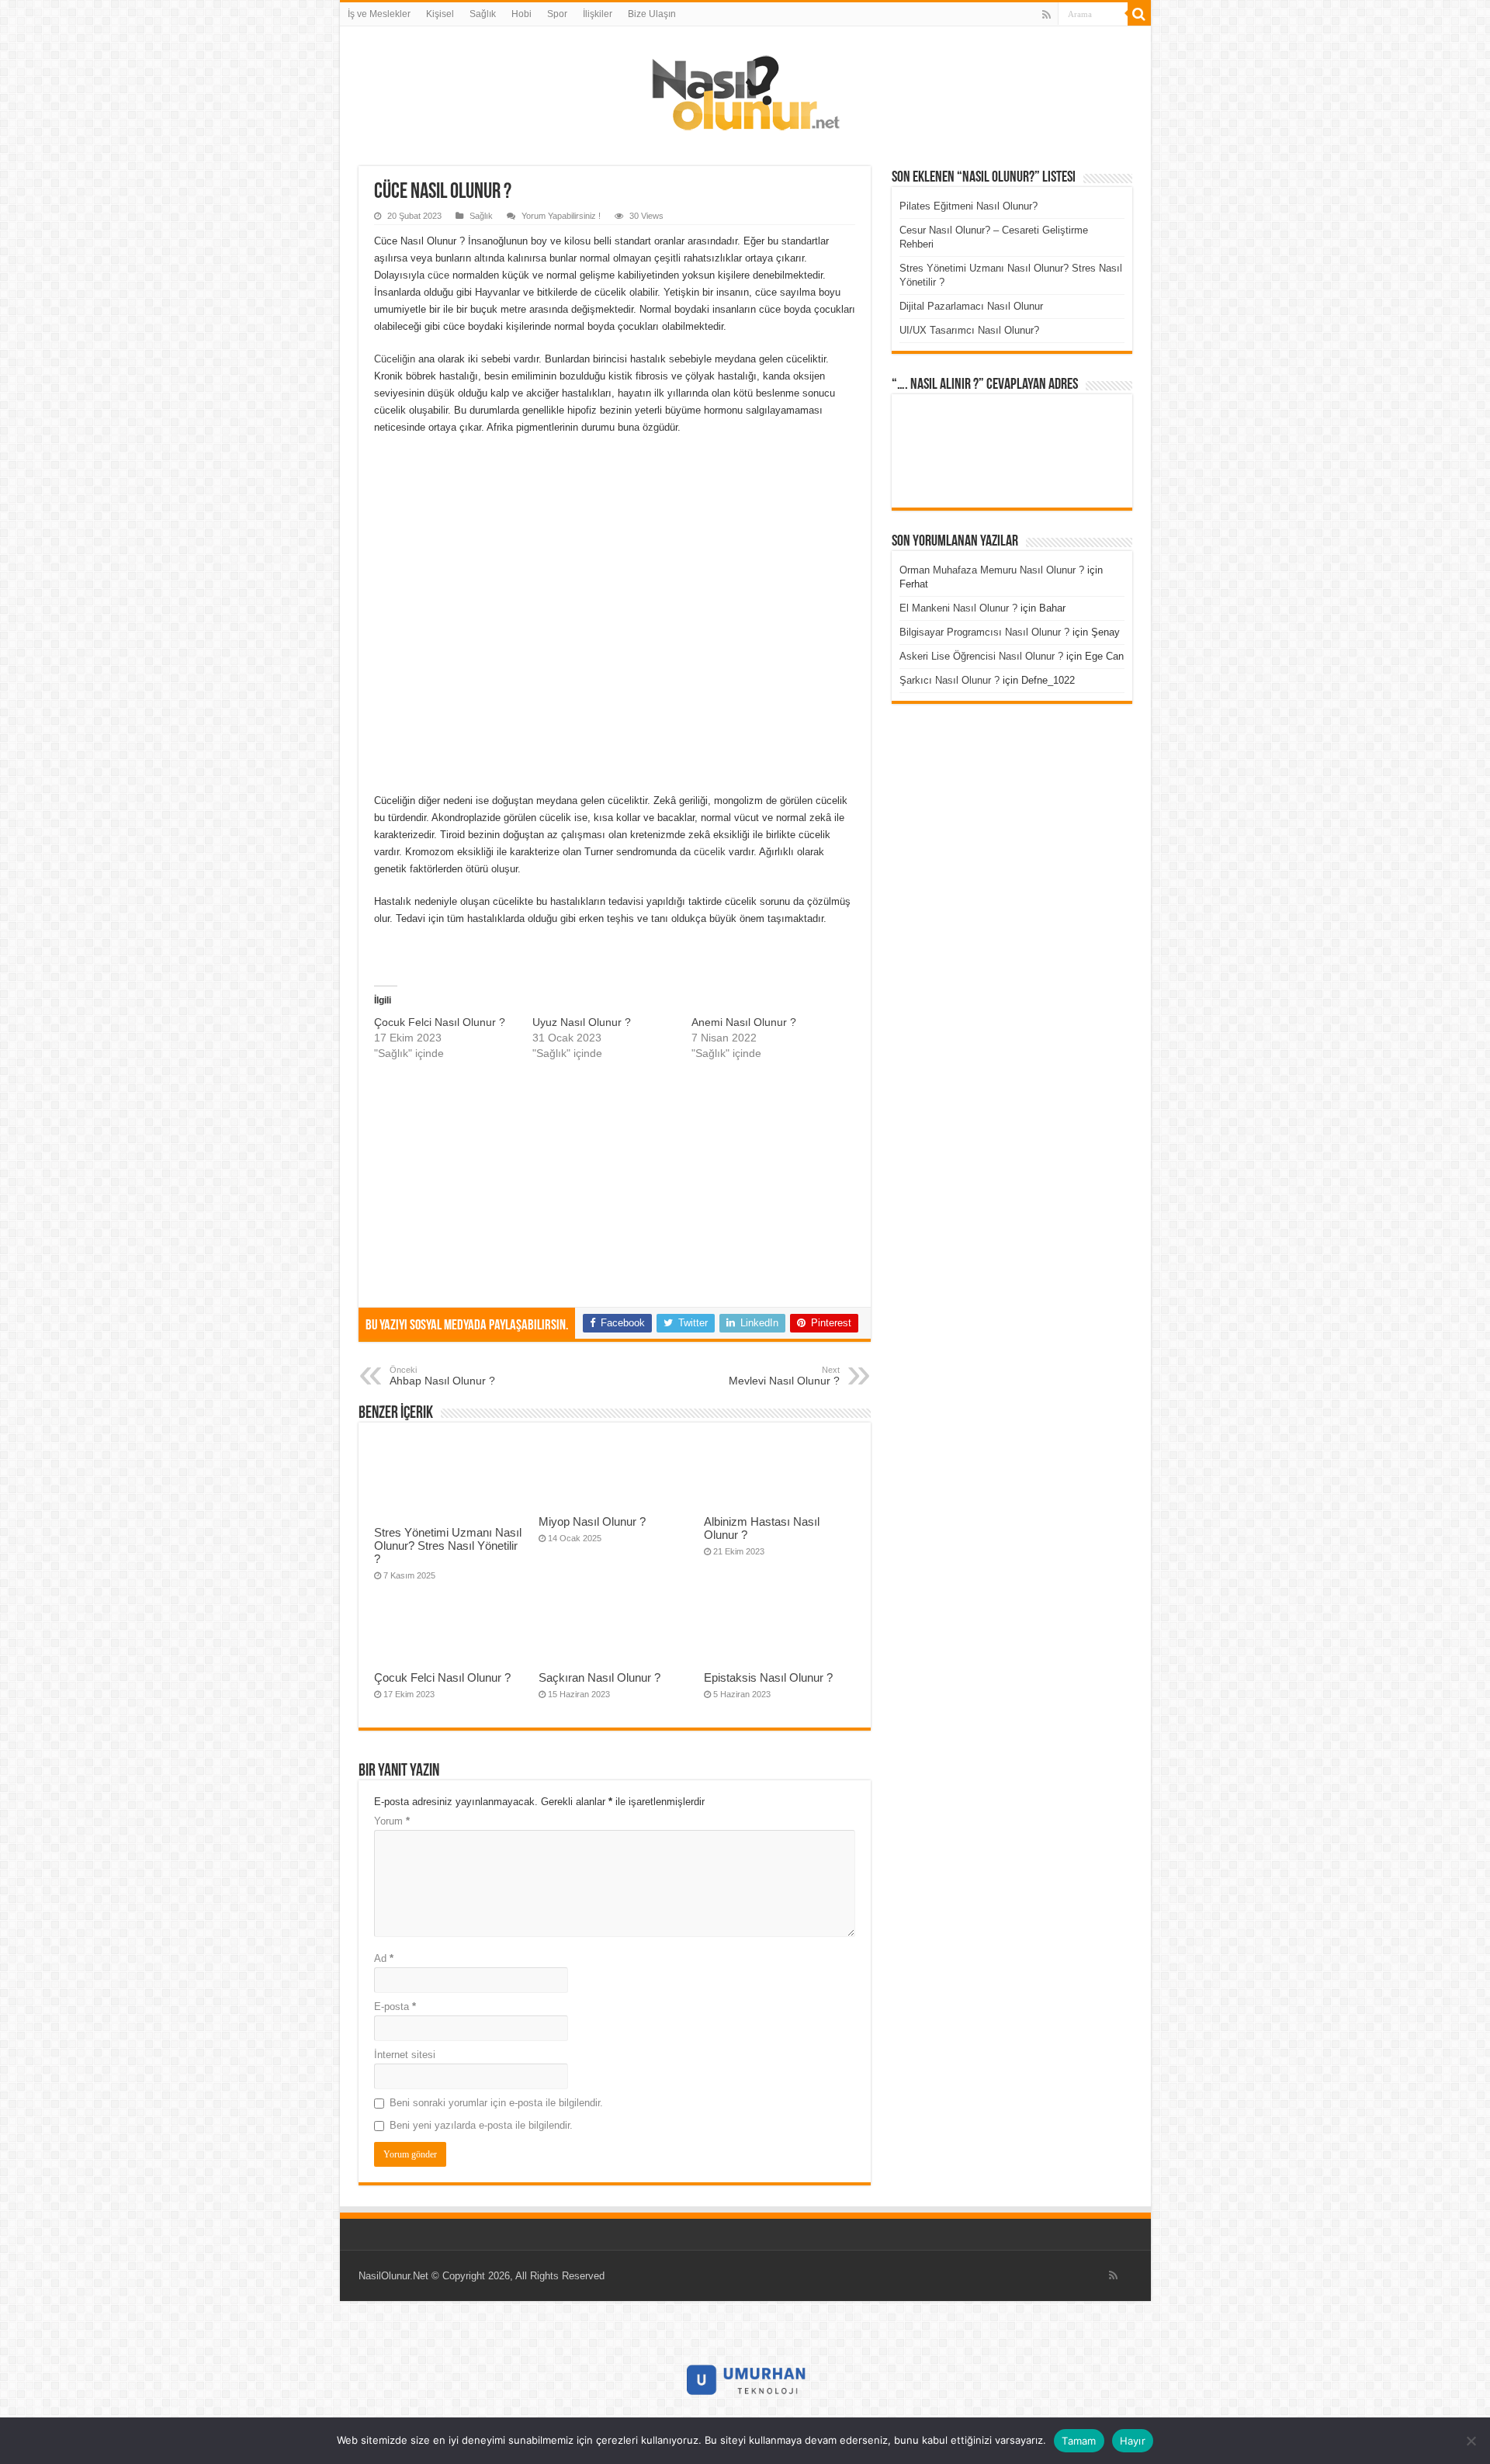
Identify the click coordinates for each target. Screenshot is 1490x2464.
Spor (557, 14)
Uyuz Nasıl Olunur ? (582, 1022)
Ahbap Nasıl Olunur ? (442, 1376)
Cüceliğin (396, 359)
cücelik (711, 852)
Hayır (1133, 2441)
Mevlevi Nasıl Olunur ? (784, 1376)
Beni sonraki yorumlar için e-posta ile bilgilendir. (496, 2103)
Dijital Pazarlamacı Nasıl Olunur (971, 306)
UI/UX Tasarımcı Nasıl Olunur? (969, 330)
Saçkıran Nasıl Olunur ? (599, 1677)
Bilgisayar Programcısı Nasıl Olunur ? (984, 632)
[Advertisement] (615, 678)
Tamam (1079, 2441)
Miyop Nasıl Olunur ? (592, 1521)
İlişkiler (598, 14)
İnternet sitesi (405, 2055)
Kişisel (440, 14)
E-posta (395, 2007)
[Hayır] (1471, 2441)
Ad (384, 1958)
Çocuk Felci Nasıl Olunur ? (440, 1022)
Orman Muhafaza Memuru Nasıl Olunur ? (992, 570)
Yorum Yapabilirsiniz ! (561, 216)
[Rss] (1046, 15)
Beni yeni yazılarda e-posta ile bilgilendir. (481, 2125)
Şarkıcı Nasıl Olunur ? (949, 680)
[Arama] (1139, 14)
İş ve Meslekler (379, 14)
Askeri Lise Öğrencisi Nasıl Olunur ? (981, 656)
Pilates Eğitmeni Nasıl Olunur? (968, 206)
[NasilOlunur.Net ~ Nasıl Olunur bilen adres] (745, 89)
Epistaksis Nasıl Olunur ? (768, 1677)
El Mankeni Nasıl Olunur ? (958, 608)
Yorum (392, 1821)
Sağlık (483, 14)
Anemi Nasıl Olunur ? (744, 1022)
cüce (440, 275)
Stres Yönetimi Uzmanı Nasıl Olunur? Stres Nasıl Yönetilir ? (448, 1546)
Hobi (521, 14)
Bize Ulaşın (652, 14)
